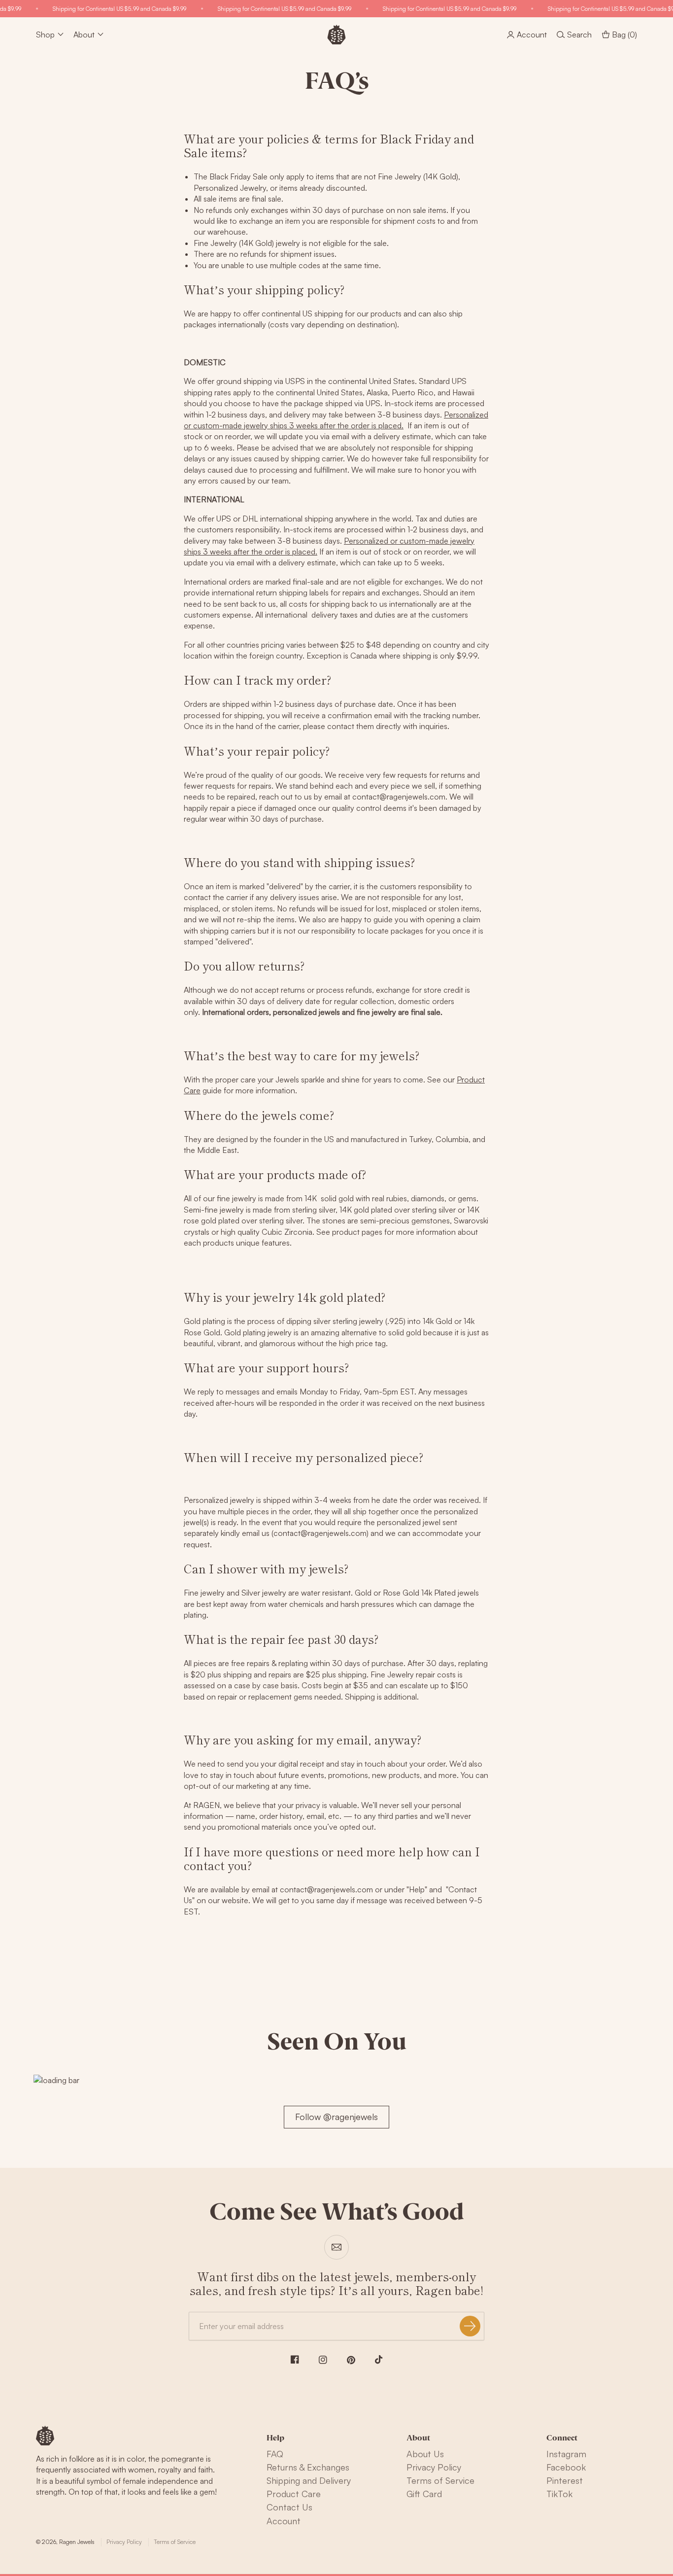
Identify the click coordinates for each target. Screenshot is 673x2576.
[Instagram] (323, 2360)
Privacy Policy (434, 2467)
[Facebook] (295, 2359)
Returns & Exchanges (308, 2467)
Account (284, 2521)
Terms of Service (440, 2480)
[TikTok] (379, 2360)
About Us (425, 2454)
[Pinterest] (351, 2360)
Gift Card (424, 2494)
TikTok (559, 2494)
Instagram (566, 2454)
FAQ (275, 2454)
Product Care (294, 2494)
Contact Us (289, 2507)
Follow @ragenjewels (336, 2117)
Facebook (566, 2467)
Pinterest (565, 2480)
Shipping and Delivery (309, 2480)
